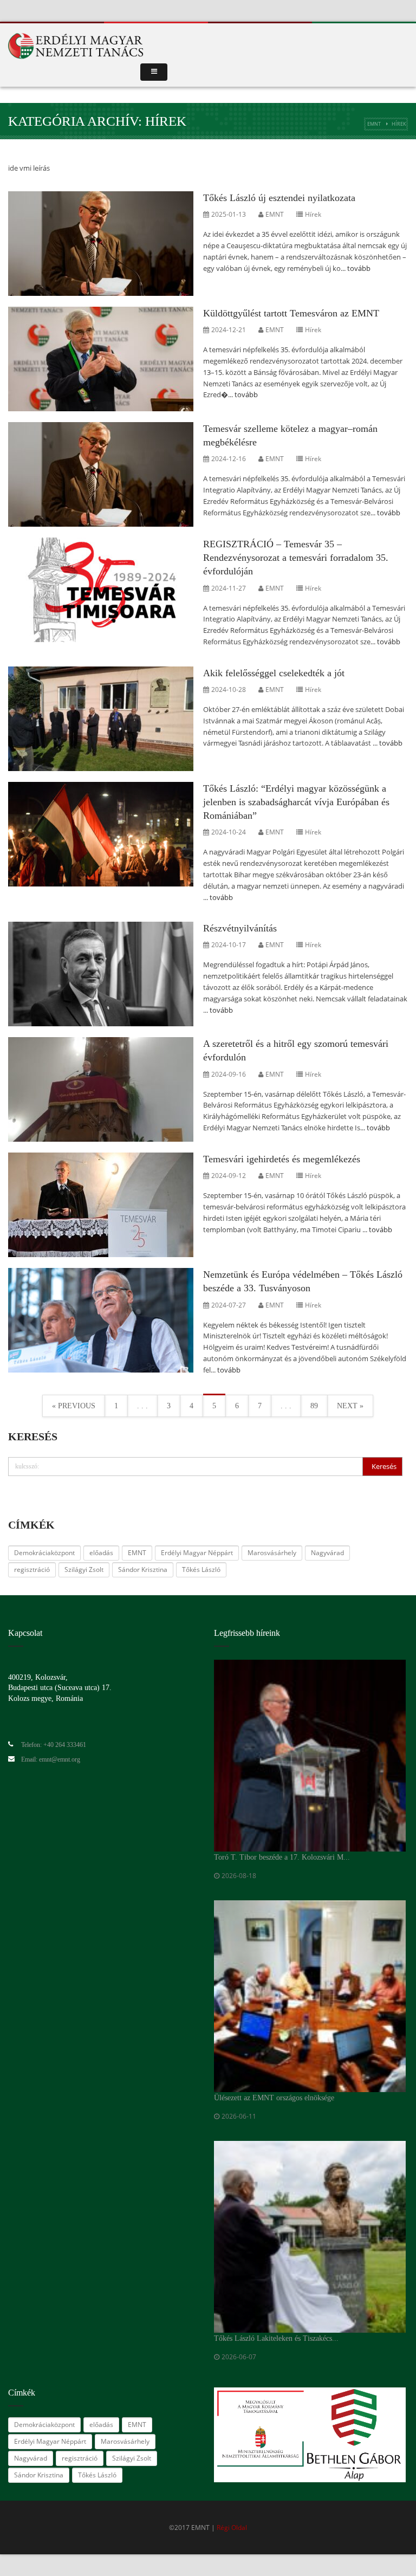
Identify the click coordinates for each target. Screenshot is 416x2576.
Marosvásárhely (272, 1553)
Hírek (313, 214)
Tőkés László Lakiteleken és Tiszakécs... (276, 2338)
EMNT (374, 124)
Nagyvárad (327, 1553)
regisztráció (32, 1569)
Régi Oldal (232, 2528)
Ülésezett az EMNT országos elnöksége (274, 2098)
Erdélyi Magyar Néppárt (197, 1553)
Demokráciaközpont (44, 1553)
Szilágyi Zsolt (84, 1569)
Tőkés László (201, 1569)
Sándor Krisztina (143, 1569)
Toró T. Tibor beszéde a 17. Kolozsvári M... (282, 1857)
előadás (101, 1553)
